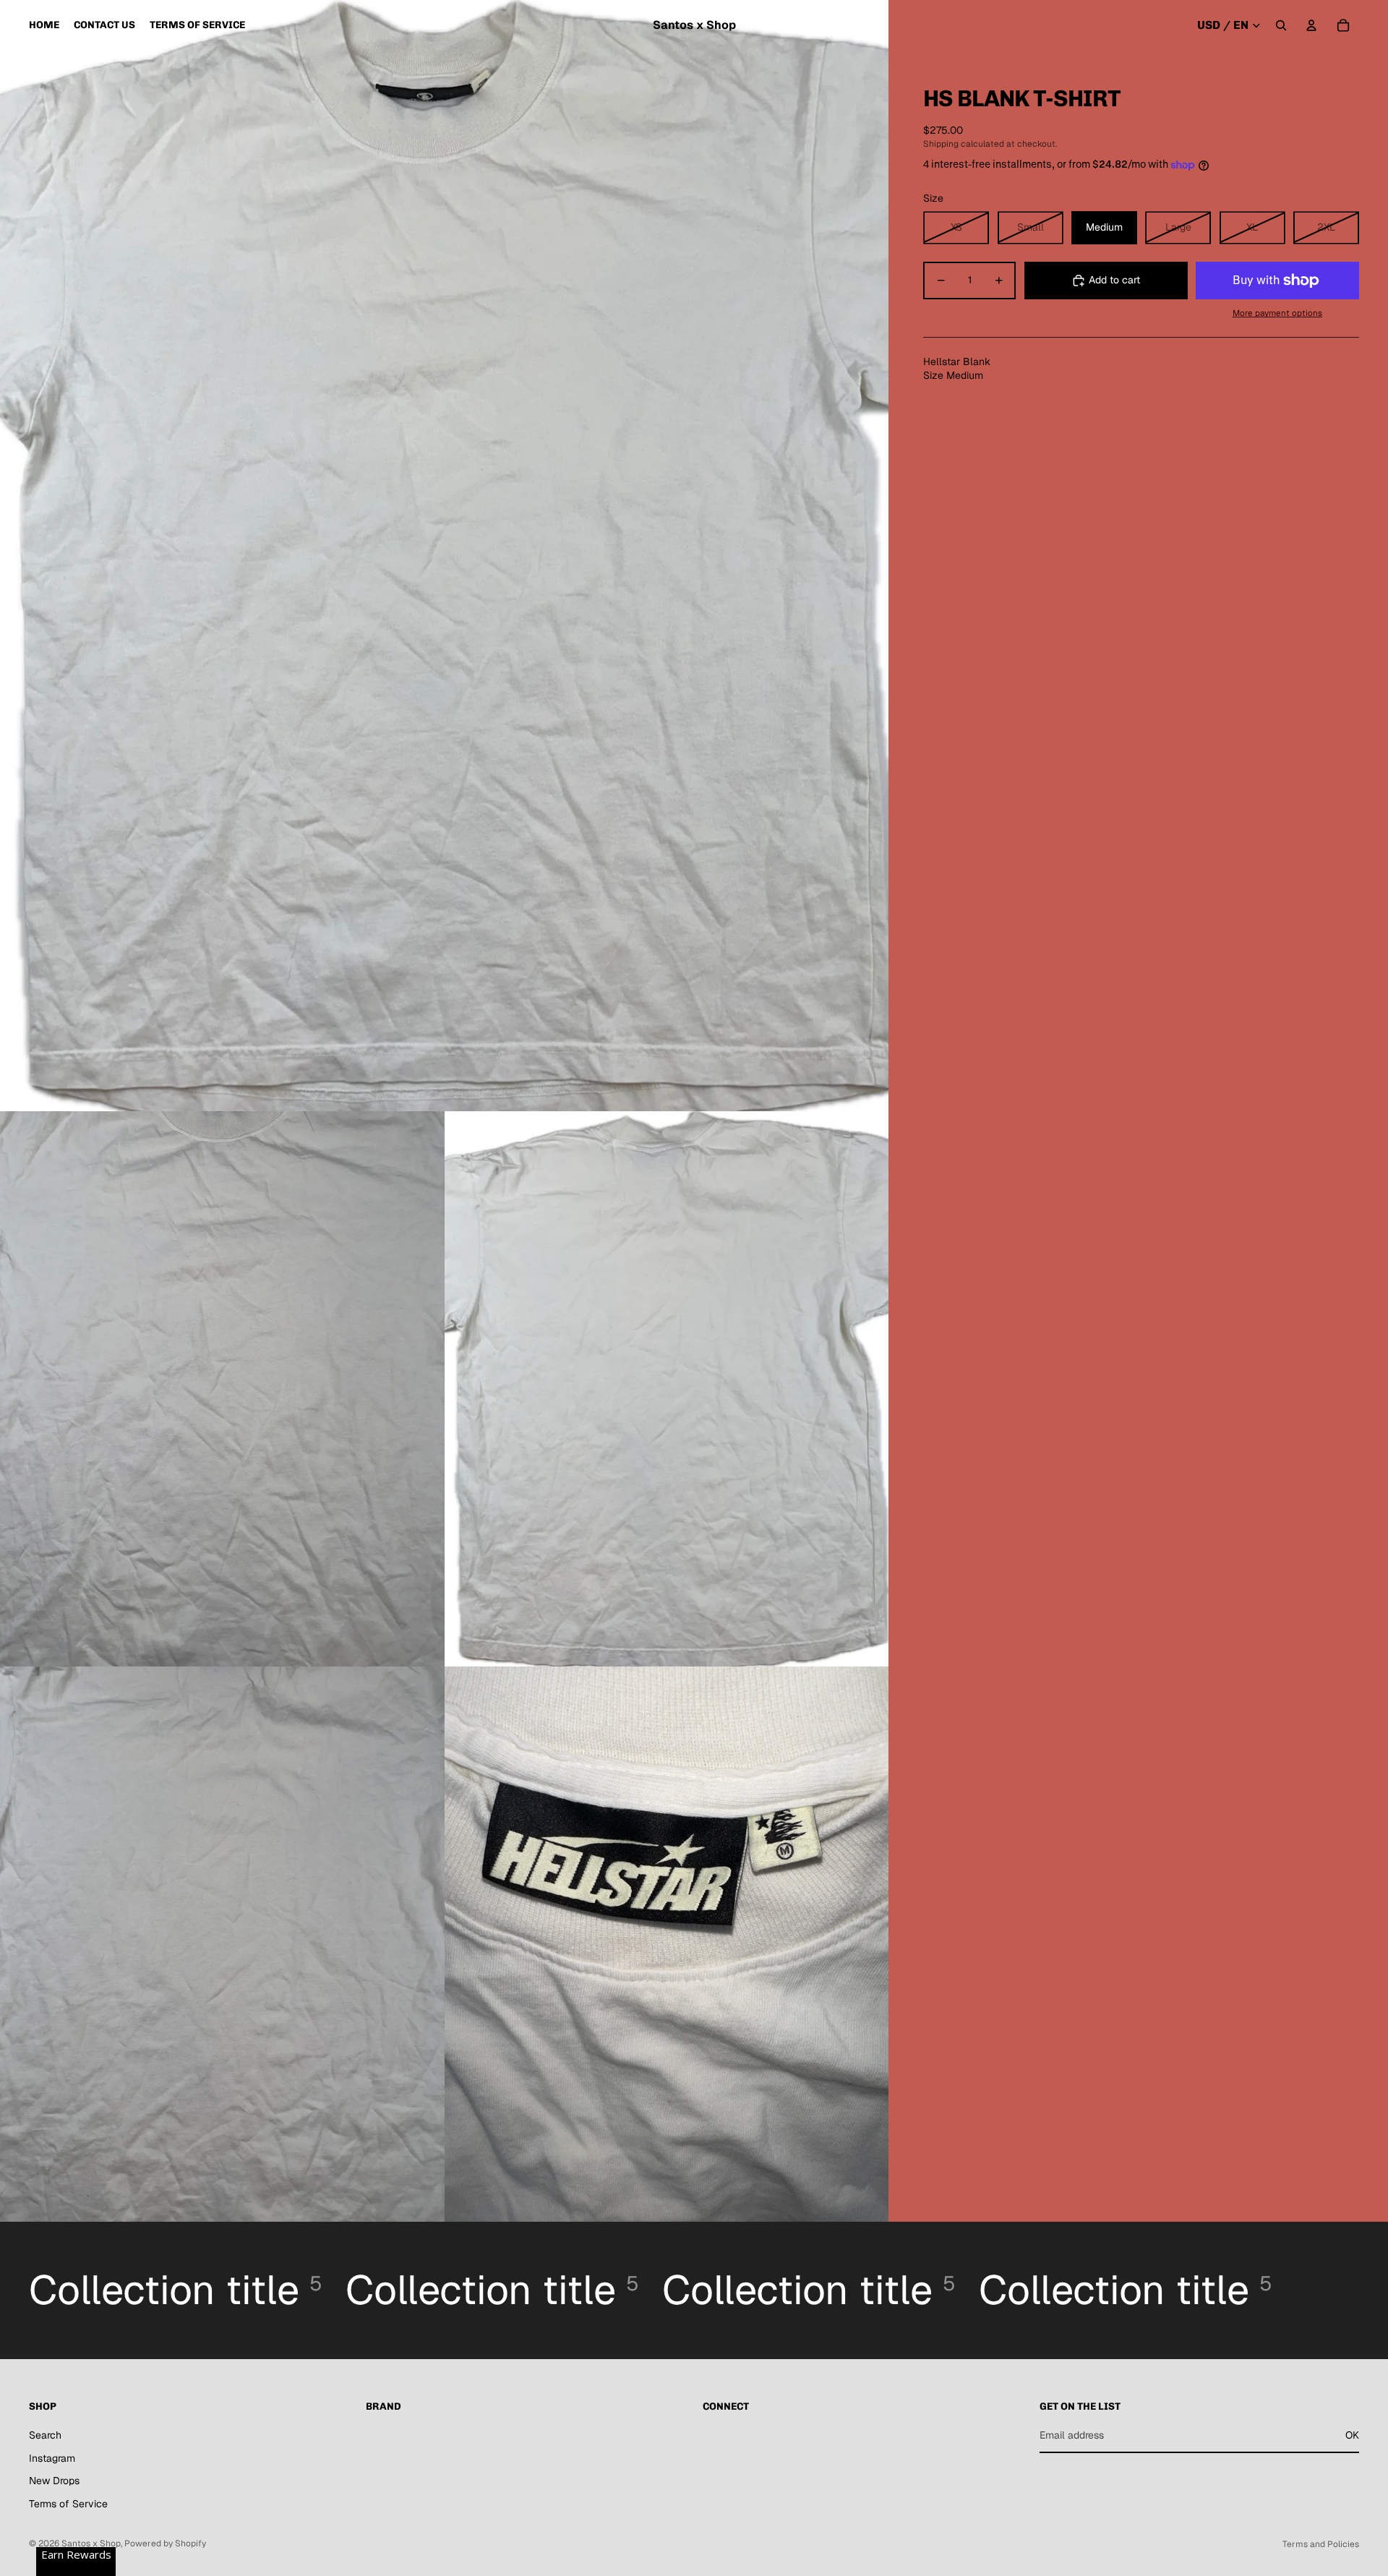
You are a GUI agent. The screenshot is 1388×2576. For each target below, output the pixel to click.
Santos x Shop (91, 2543)
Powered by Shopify (165, 2543)
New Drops (54, 2481)
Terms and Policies (1321, 2544)
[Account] (1311, 25)
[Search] (1281, 25)
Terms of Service (68, 2504)
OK (1352, 2435)
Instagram (52, 2458)
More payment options (1277, 313)
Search (45, 2435)
